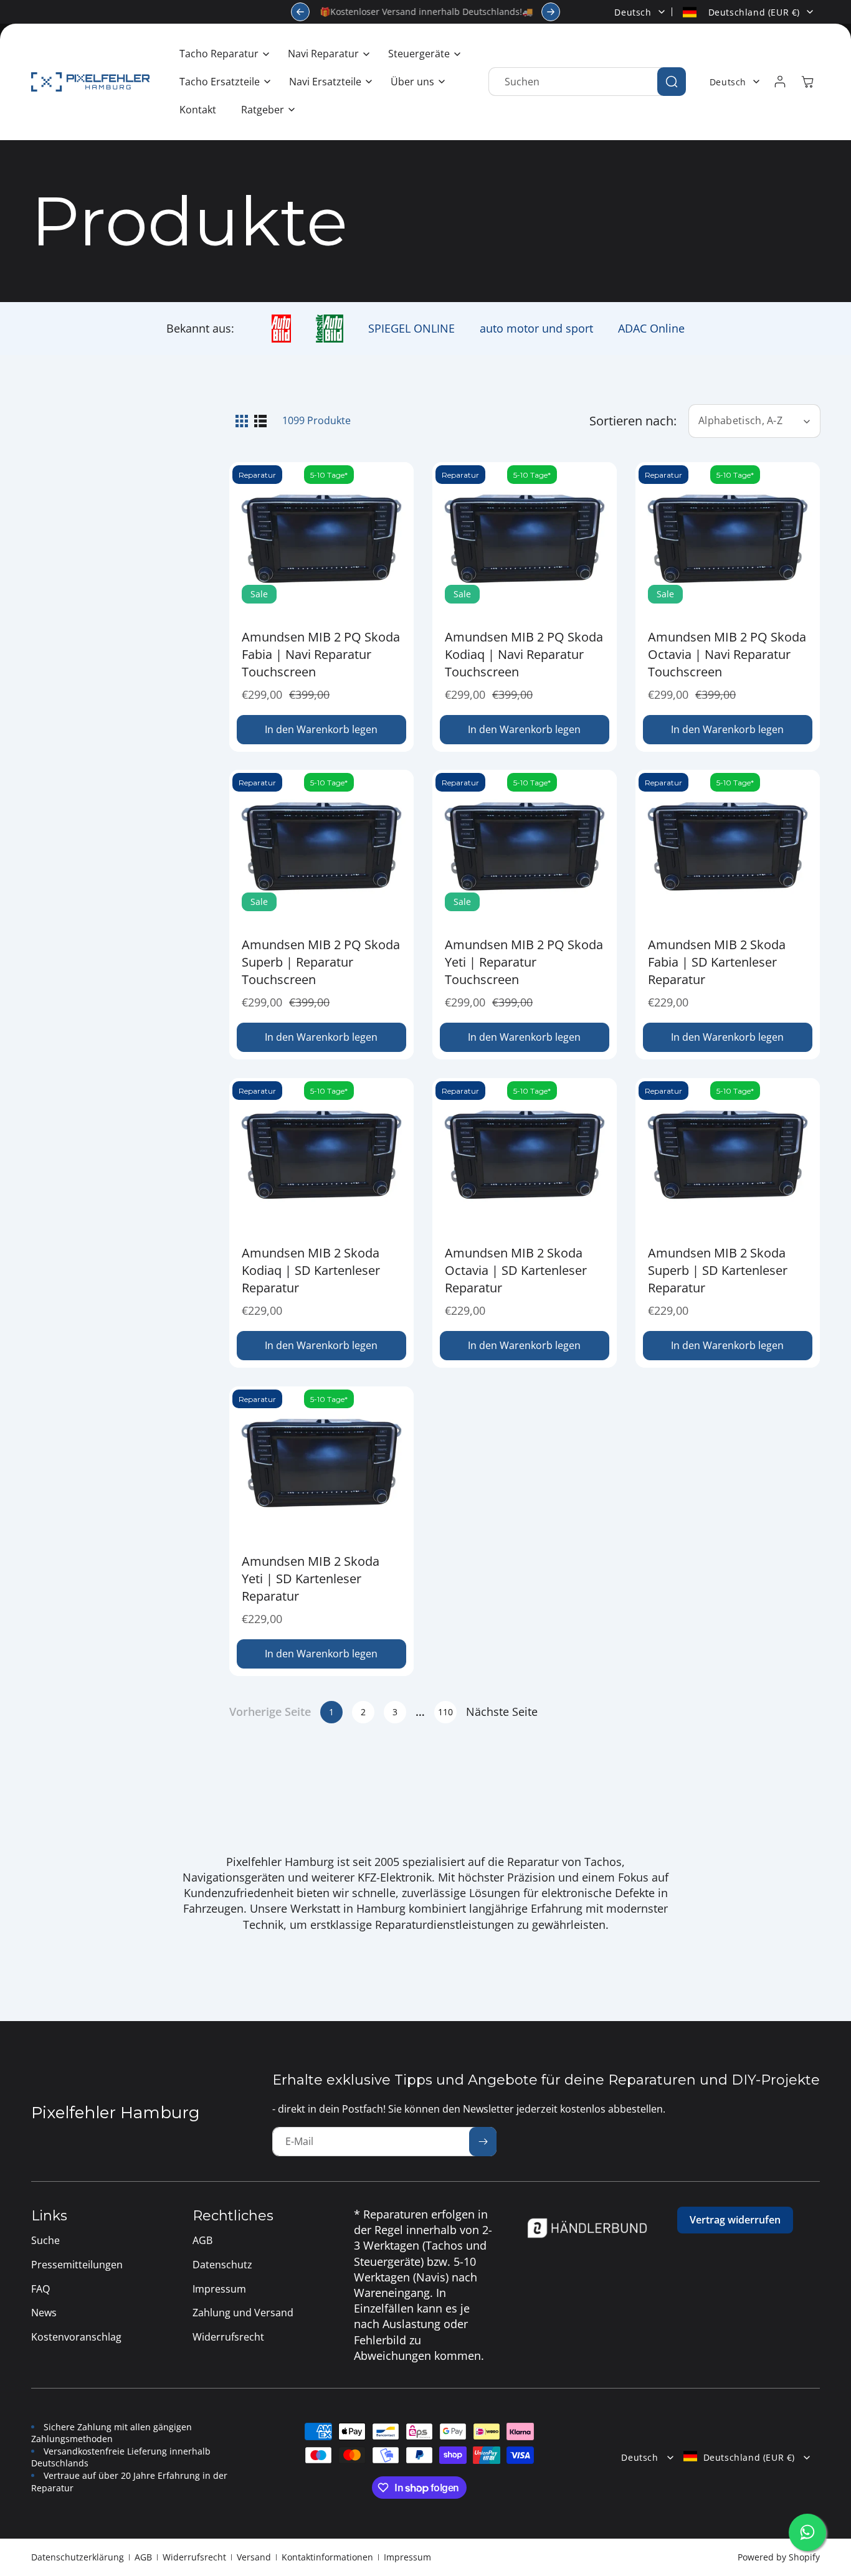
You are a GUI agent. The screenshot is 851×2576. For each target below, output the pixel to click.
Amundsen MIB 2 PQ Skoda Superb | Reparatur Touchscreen (321, 962)
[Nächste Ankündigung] (551, 12)
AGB (143, 2557)
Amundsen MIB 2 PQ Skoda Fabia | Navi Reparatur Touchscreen (321, 654)
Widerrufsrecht (194, 2557)
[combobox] (587, 82)
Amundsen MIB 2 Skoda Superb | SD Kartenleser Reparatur (718, 1270)
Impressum (407, 2557)
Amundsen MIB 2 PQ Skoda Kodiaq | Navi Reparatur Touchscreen (524, 654)
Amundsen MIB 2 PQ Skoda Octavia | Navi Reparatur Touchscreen (727, 654)
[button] (221, 54)
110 (445, 1712)
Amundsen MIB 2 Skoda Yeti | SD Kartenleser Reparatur (311, 1579)
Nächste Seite (502, 1712)
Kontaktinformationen (327, 2557)
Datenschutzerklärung (78, 2557)
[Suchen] (672, 82)
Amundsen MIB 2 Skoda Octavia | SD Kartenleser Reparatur (516, 1270)
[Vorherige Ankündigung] (300, 12)
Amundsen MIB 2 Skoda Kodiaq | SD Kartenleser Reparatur (311, 1270)
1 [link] (331, 1712)
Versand (254, 2557)
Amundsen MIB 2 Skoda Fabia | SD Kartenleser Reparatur (717, 962)
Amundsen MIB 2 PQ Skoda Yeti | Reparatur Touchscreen (524, 962)
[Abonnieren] (483, 2142)
